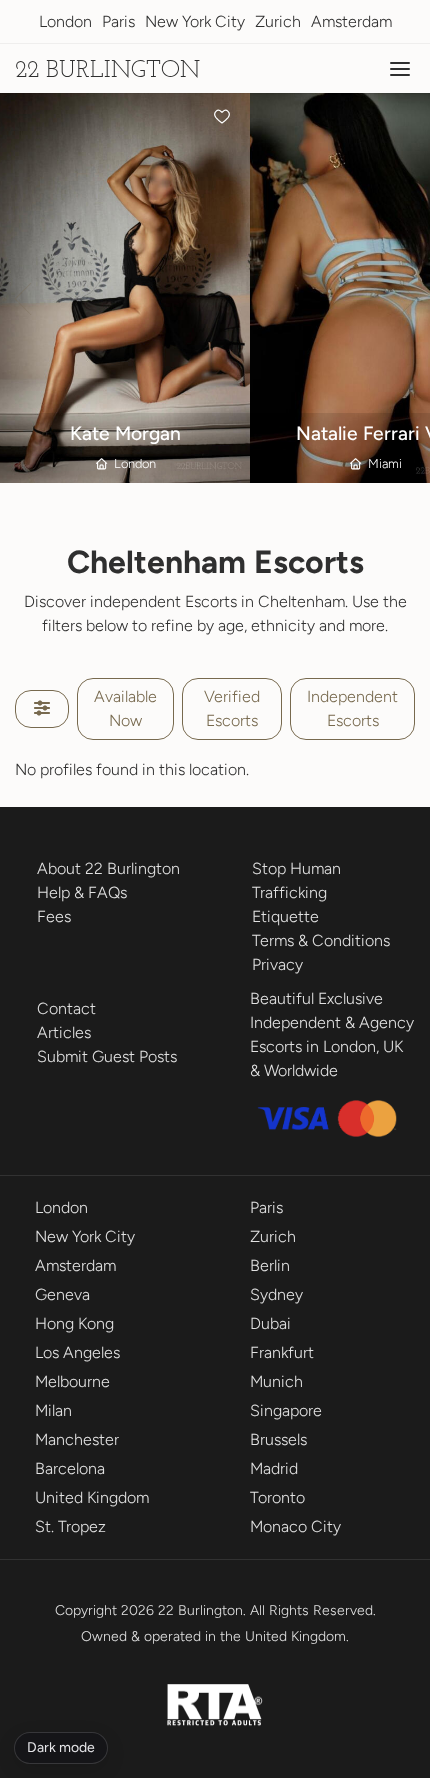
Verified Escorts (232, 708)
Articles (64, 1032)
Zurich (278, 21)
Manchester (77, 1439)
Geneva (62, 1294)
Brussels (278, 1439)
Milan (53, 1410)
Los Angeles (77, 1352)
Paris (118, 21)
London (65, 21)
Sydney (276, 1294)
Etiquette (285, 916)
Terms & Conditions (321, 940)
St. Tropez (70, 1526)
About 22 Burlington (108, 868)
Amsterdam (351, 21)
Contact (66, 1008)
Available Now (125, 708)
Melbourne (72, 1381)
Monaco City (295, 1526)
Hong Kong (74, 1323)
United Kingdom (92, 1497)
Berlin (270, 1265)
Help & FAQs (82, 892)
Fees (54, 916)
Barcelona (70, 1468)
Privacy (277, 964)
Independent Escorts (352, 708)
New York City (195, 21)
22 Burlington (107, 71)
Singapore (286, 1410)
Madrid (274, 1468)
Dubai (270, 1323)
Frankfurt (282, 1352)
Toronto (277, 1497)
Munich (276, 1381)
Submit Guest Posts (107, 1056)
